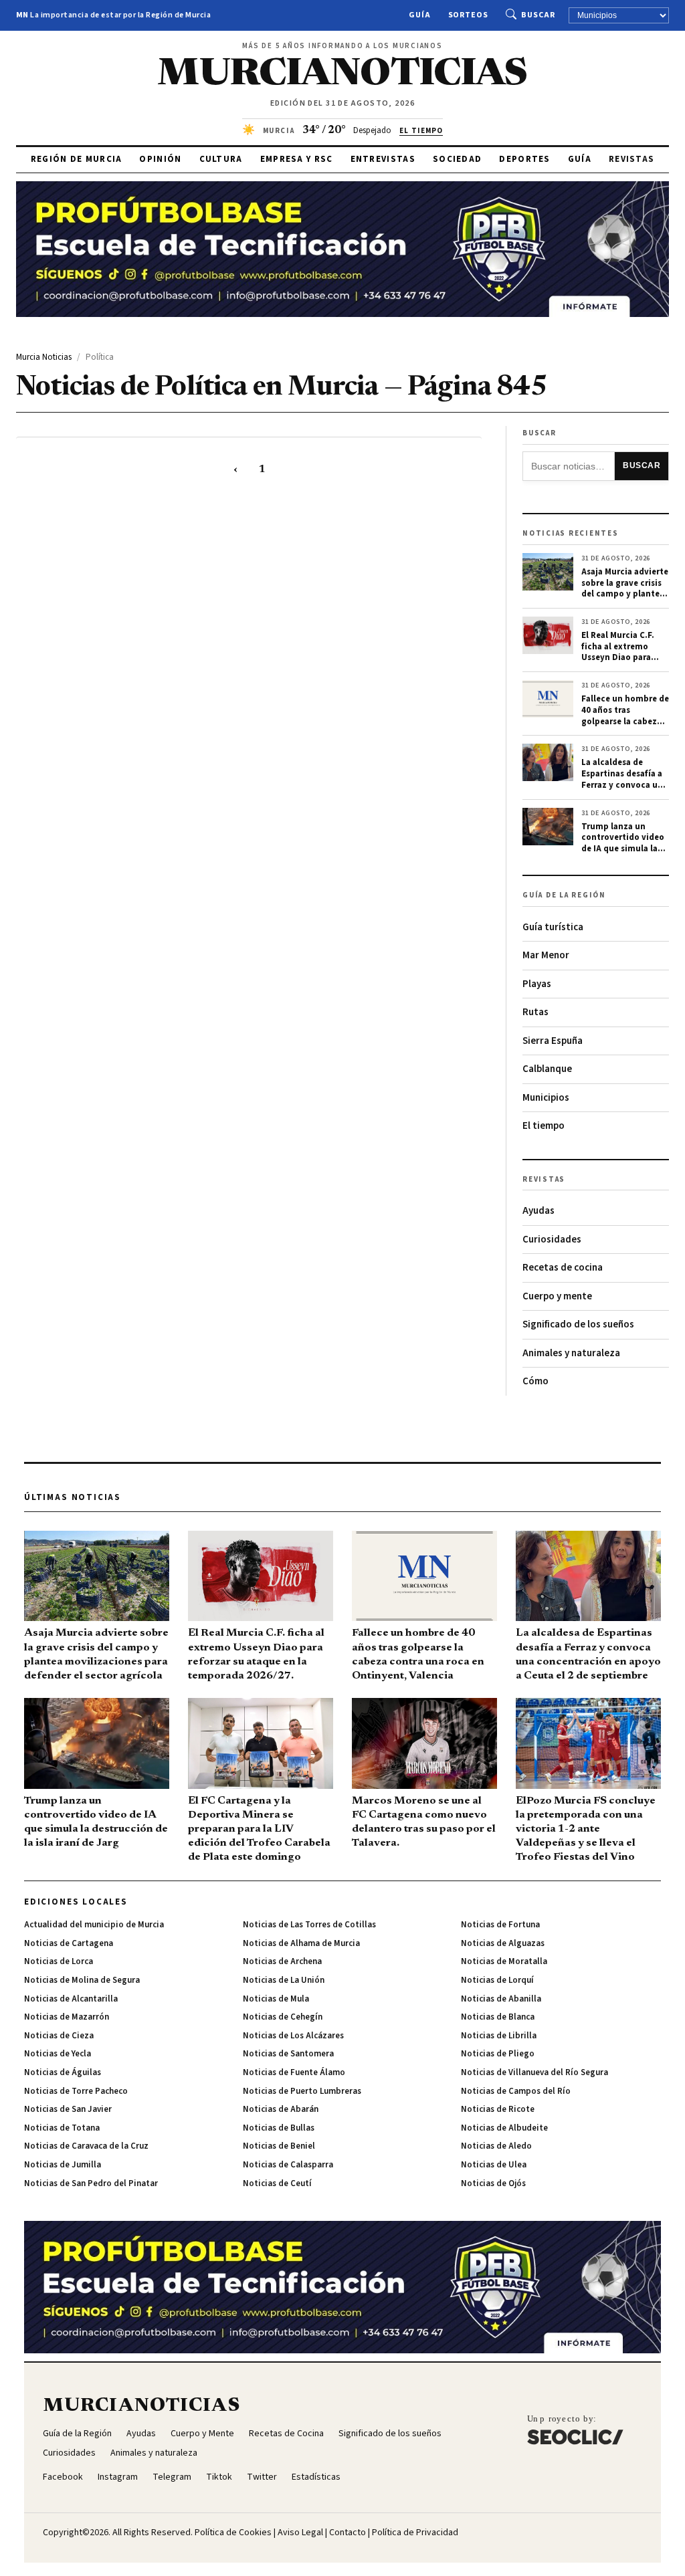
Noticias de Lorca (59, 1961)
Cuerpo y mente (557, 1296)
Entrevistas (383, 159)
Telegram (172, 2477)
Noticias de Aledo (496, 2146)
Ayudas (539, 1211)
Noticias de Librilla (499, 2036)
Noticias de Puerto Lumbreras (302, 2091)
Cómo (535, 1381)
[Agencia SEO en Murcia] (575, 2430)
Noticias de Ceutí (277, 2183)
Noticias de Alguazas (503, 1943)
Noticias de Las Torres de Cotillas (309, 1925)
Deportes (524, 159)
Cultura (221, 159)
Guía (420, 15)
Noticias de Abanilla (501, 1999)
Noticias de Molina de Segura (82, 1980)
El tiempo (544, 1126)
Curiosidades (552, 1240)
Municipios (546, 1098)
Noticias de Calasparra (288, 2165)
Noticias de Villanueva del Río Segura (534, 2072)
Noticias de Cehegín (283, 2017)
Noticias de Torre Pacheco (76, 2091)
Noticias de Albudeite (504, 2128)
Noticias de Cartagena (69, 1943)
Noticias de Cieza (59, 2036)
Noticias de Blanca (498, 2017)
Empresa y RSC (297, 159)
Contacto (348, 2533)
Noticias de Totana (62, 2128)
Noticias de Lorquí (497, 1980)
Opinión (160, 159)
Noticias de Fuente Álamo (294, 2072)
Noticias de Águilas (63, 2072)
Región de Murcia (77, 159)
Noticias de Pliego (498, 2054)
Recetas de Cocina (286, 2434)
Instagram (118, 2477)
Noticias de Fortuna (500, 1925)
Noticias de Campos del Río (516, 2091)
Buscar (538, 15)
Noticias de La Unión (284, 1980)
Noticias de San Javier (68, 2109)
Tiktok (219, 2477)
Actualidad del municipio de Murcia (94, 1925)
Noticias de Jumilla (63, 2165)
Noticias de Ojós (493, 2183)
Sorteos (469, 15)
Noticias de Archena (282, 1961)
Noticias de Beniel (279, 2146)
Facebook (63, 2477)
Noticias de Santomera (288, 2054)
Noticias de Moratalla (504, 1961)
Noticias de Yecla (58, 2054)
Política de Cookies (233, 2533)
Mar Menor (546, 955)
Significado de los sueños (578, 1324)
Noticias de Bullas (279, 2128)
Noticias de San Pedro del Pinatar (91, 2183)
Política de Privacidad (415, 2533)
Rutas (535, 1012)
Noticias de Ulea (494, 2165)
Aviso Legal (300, 2533)
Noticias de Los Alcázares (293, 2036)
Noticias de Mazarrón (67, 2017)
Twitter (262, 2477)
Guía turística (553, 927)
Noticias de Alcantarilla (71, 1999)
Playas (537, 984)
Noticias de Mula (276, 1999)
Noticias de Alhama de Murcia (301, 1943)
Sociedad (457, 159)
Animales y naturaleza (571, 1353)
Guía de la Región (77, 2434)
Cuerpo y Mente (202, 2434)
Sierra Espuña (553, 1041)
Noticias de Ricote (498, 2109)
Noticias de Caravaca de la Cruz (86, 2146)
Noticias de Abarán (281, 2109)
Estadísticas (316, 2477)
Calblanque (547, 1069)
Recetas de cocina (563, 1268)
